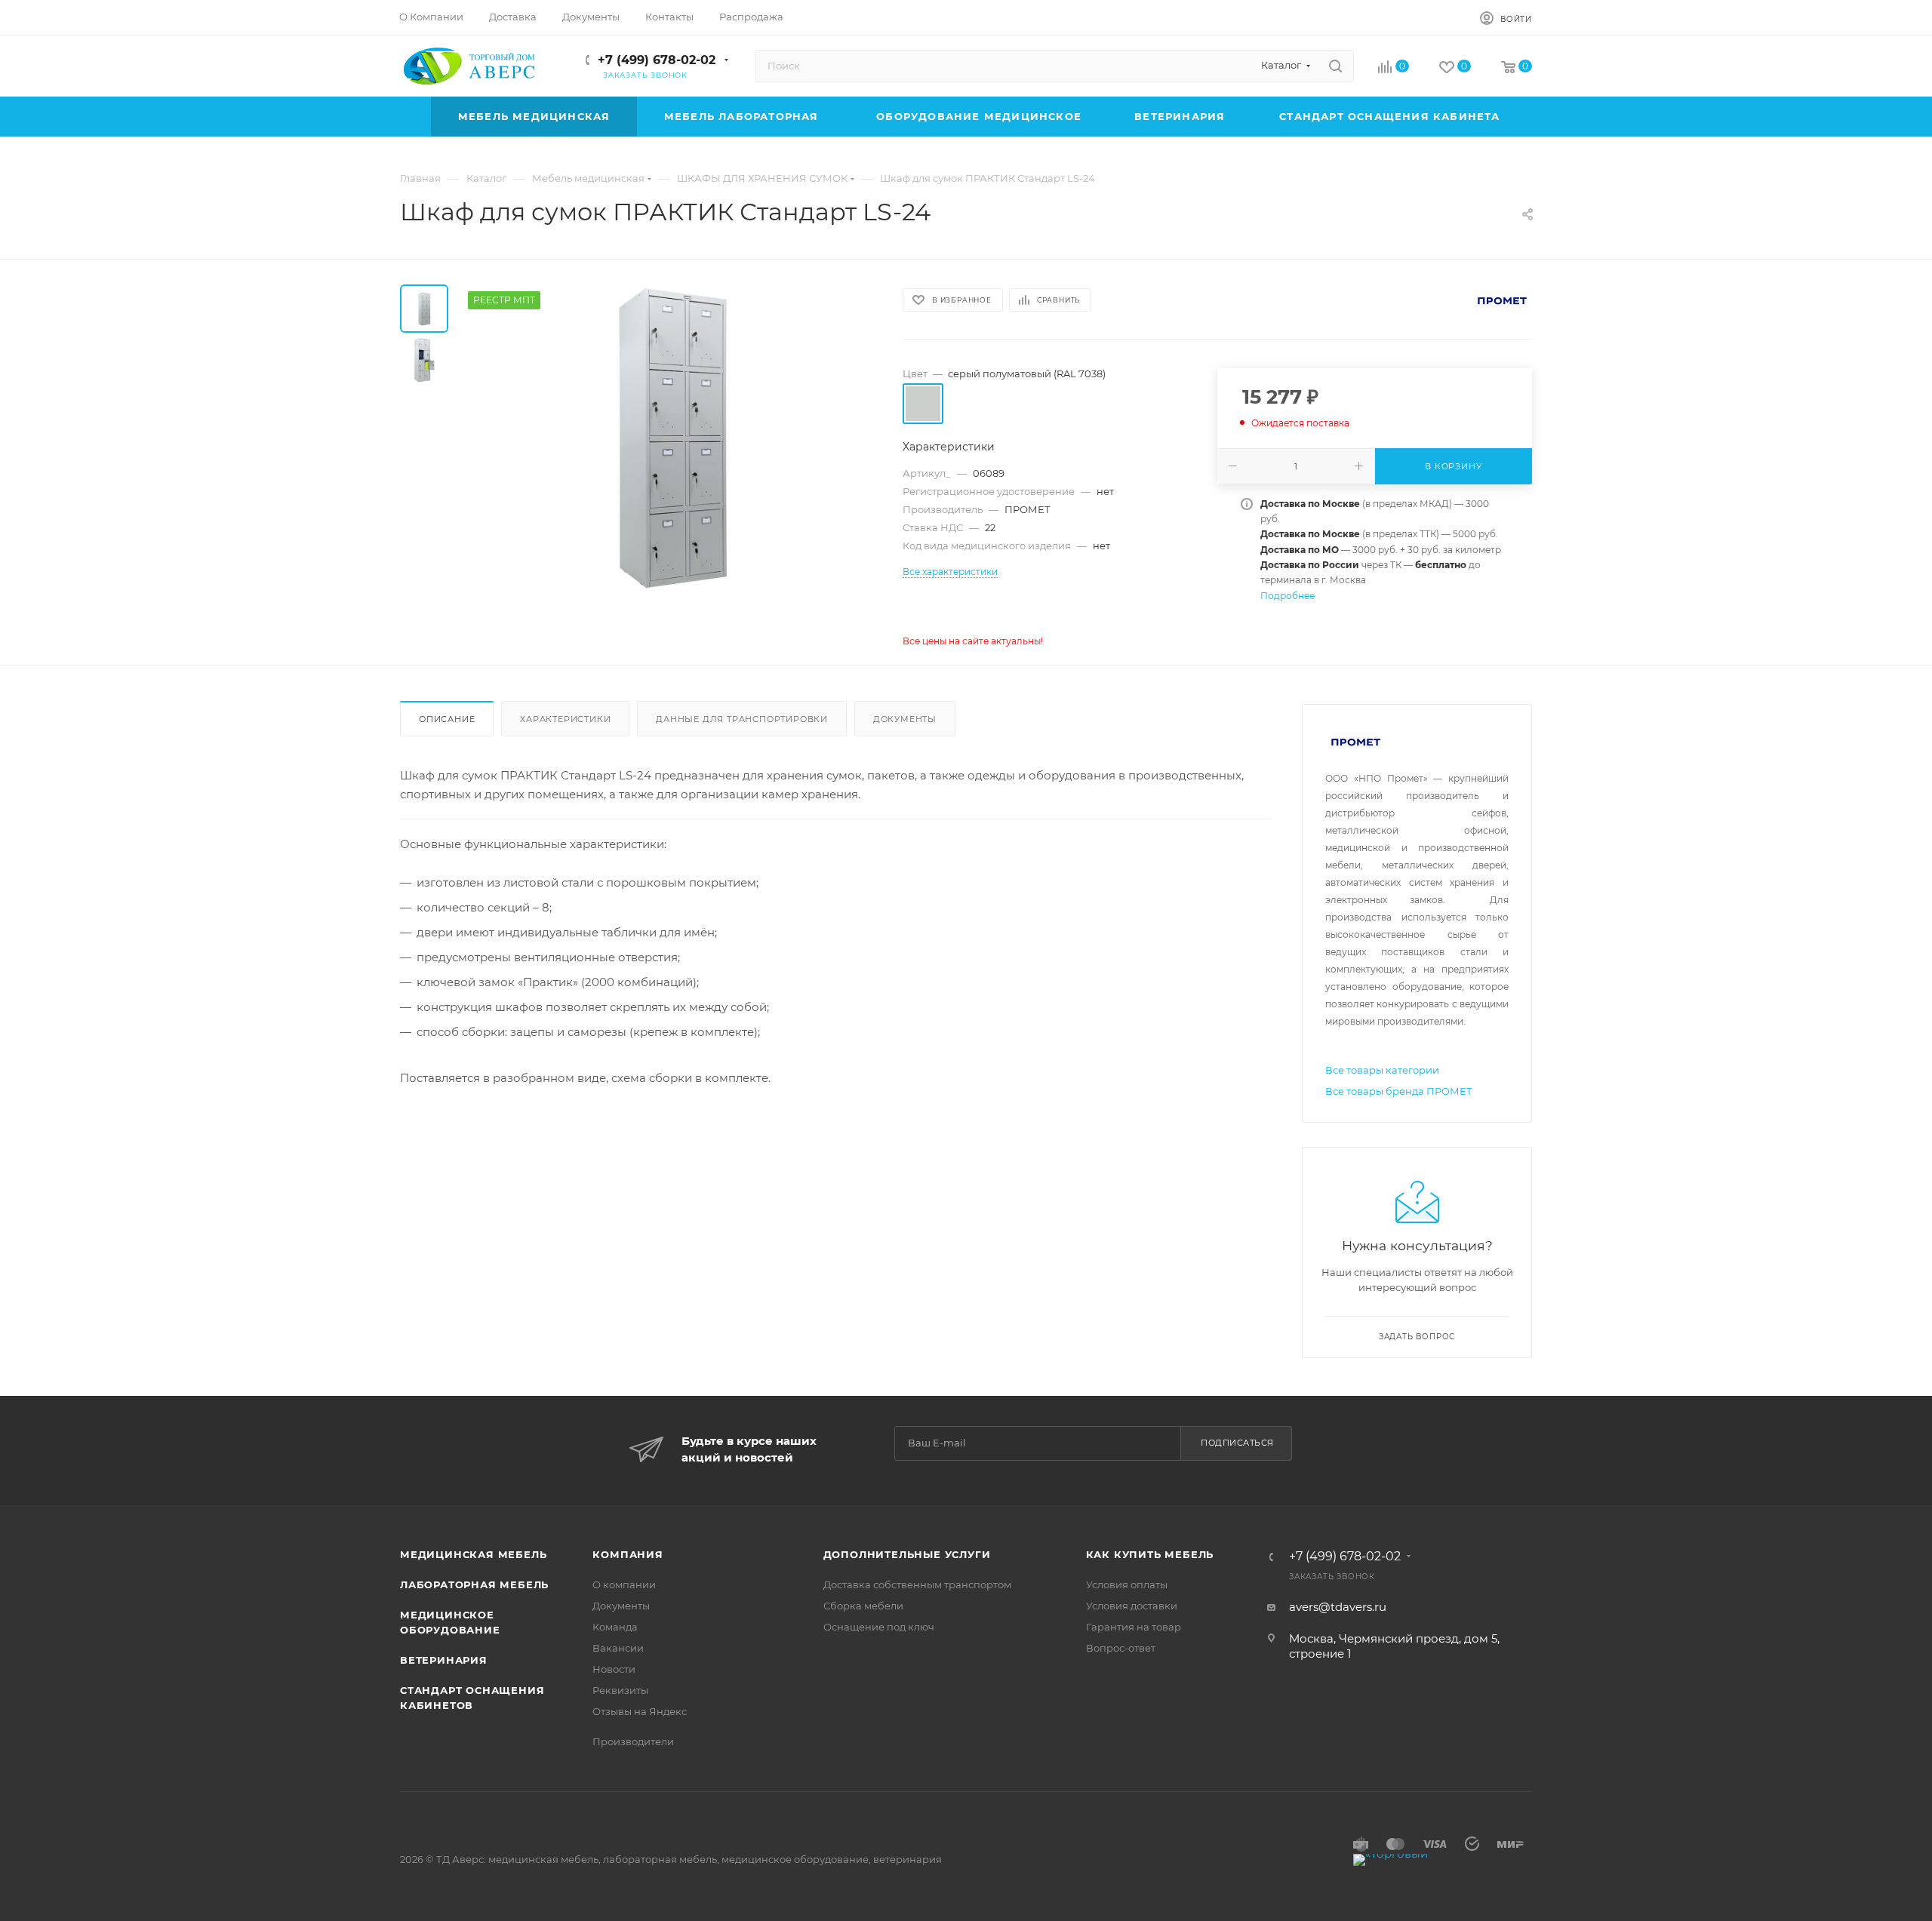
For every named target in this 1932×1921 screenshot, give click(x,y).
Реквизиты (620, 1690)
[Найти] (1335, 66)
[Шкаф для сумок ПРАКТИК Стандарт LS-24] (671, 438)
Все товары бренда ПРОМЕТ (1399, 1091)
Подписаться (1237, 1443)
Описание (447, 719)
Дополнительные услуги (907, 1554)
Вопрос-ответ (1121, 1648)
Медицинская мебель (473, 1554)
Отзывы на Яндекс (640, 1711)
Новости (614, 1669)
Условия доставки (1132, 1606)
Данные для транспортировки (742, 719)
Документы (905, 719)
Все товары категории (1382, 1070)
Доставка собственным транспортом (917, 1584)
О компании (624, 1584)
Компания (628, 1554)
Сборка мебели (863, 1606)
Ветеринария (444, 1660)
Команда (615, 1627)
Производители (633, 1741)
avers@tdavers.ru (1338, 1607)
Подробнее (1287, 596)
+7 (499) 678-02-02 (657, 60)
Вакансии (618, 1648)
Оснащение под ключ (879, 1627)
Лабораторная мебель (474, 1584)
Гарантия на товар (1134, 1627)
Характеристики (565, 719)
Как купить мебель (1150, 1554)
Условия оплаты (1127, 1584)
